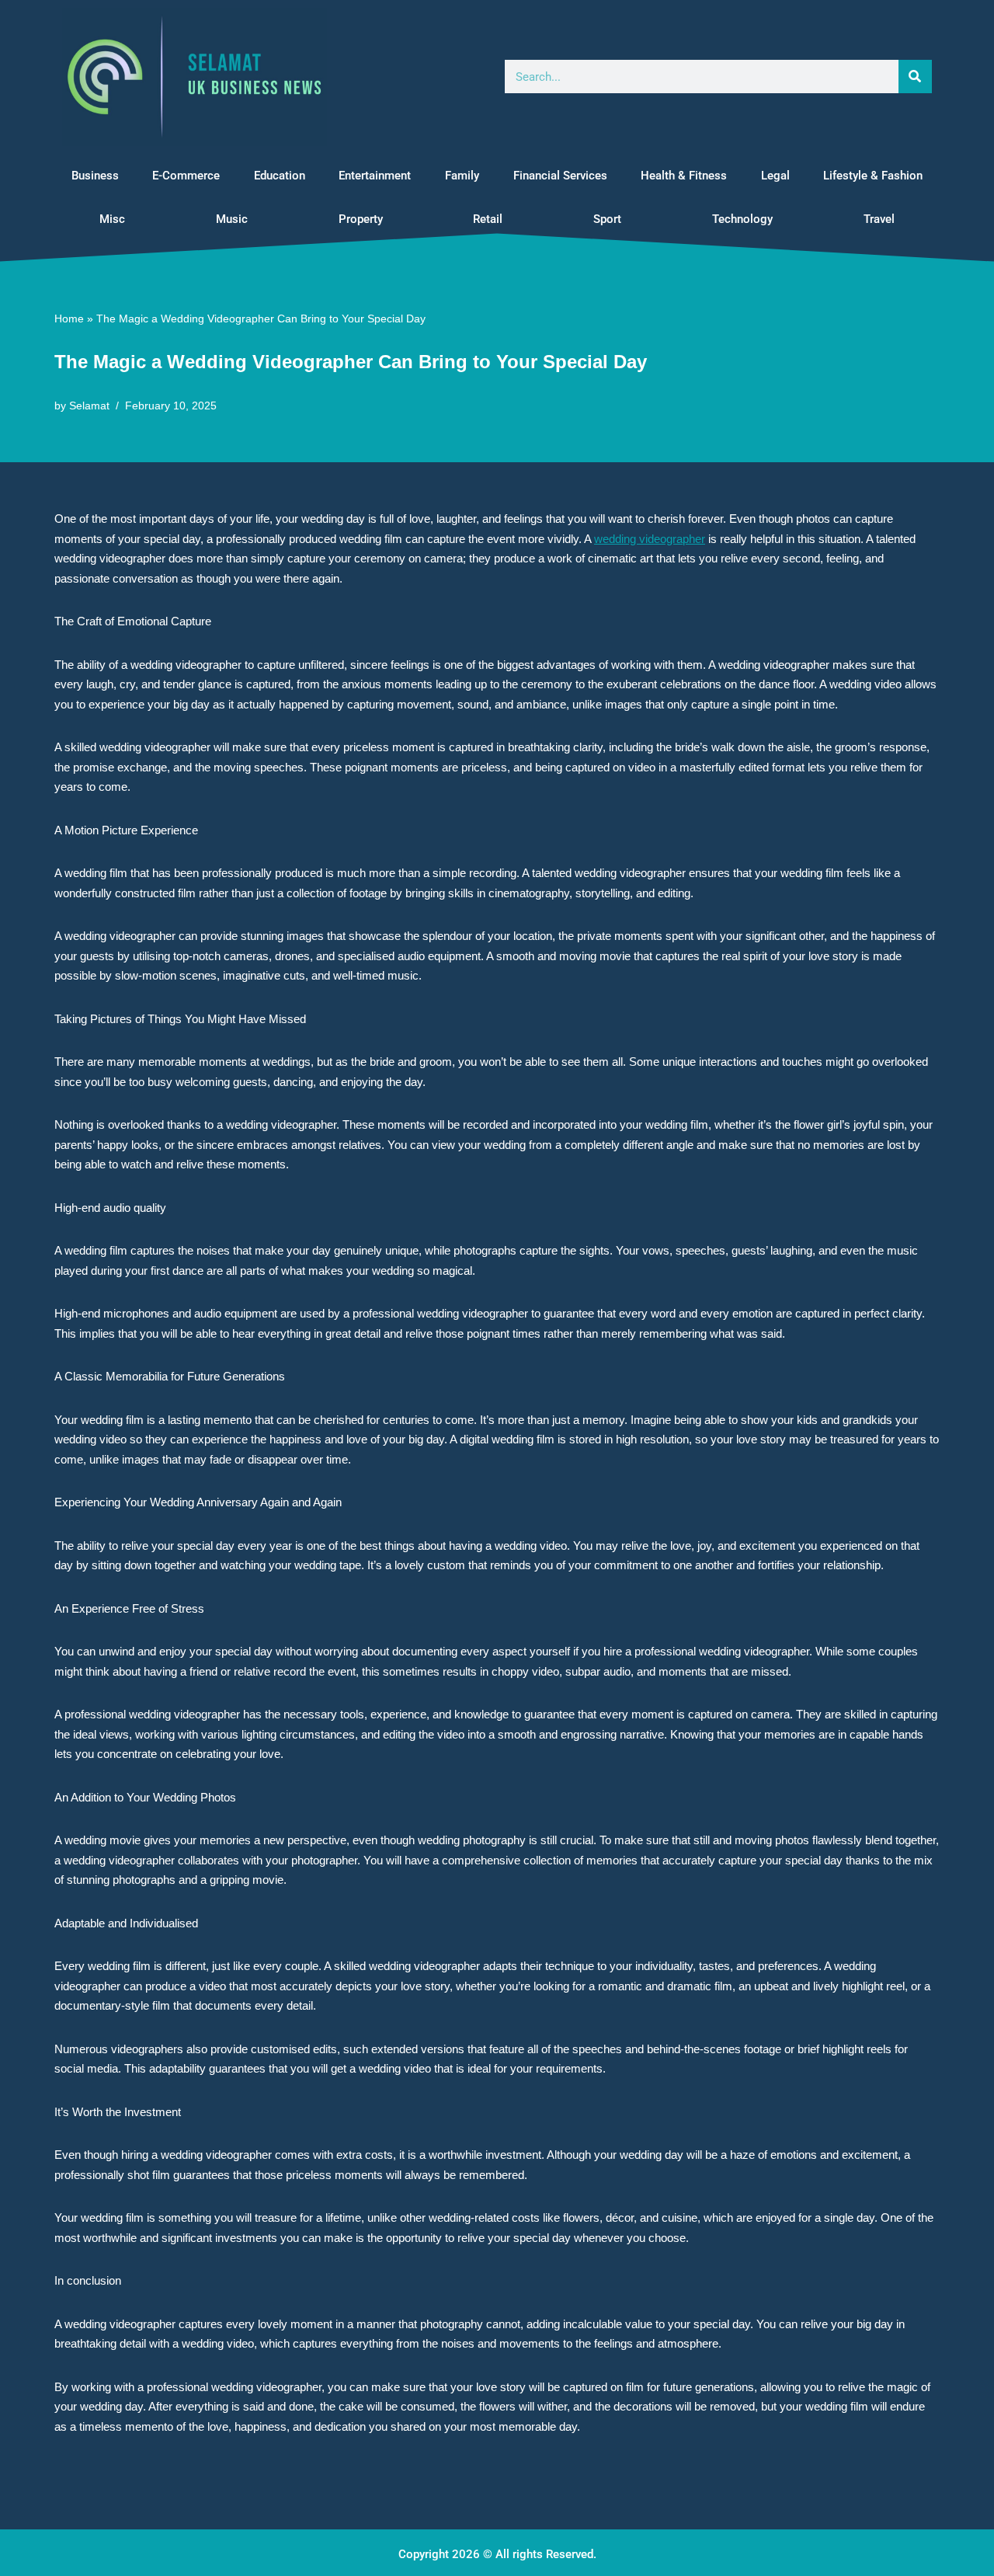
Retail (488, 219)
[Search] (915, 77)
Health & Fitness (684, 176)
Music (232, 219)
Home (69, 319)
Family (462, 176)
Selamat (89, 406)
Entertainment (375, 176)
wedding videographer (650, 539)
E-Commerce (186, 176)
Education (280, 176)
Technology (742, 219)
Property (361, 219)
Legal (775, 176)
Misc (112, 219)
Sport (607, 219)
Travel (879, 219)
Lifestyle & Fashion (873, 176)
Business (95, 176)
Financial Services (560, 176)
